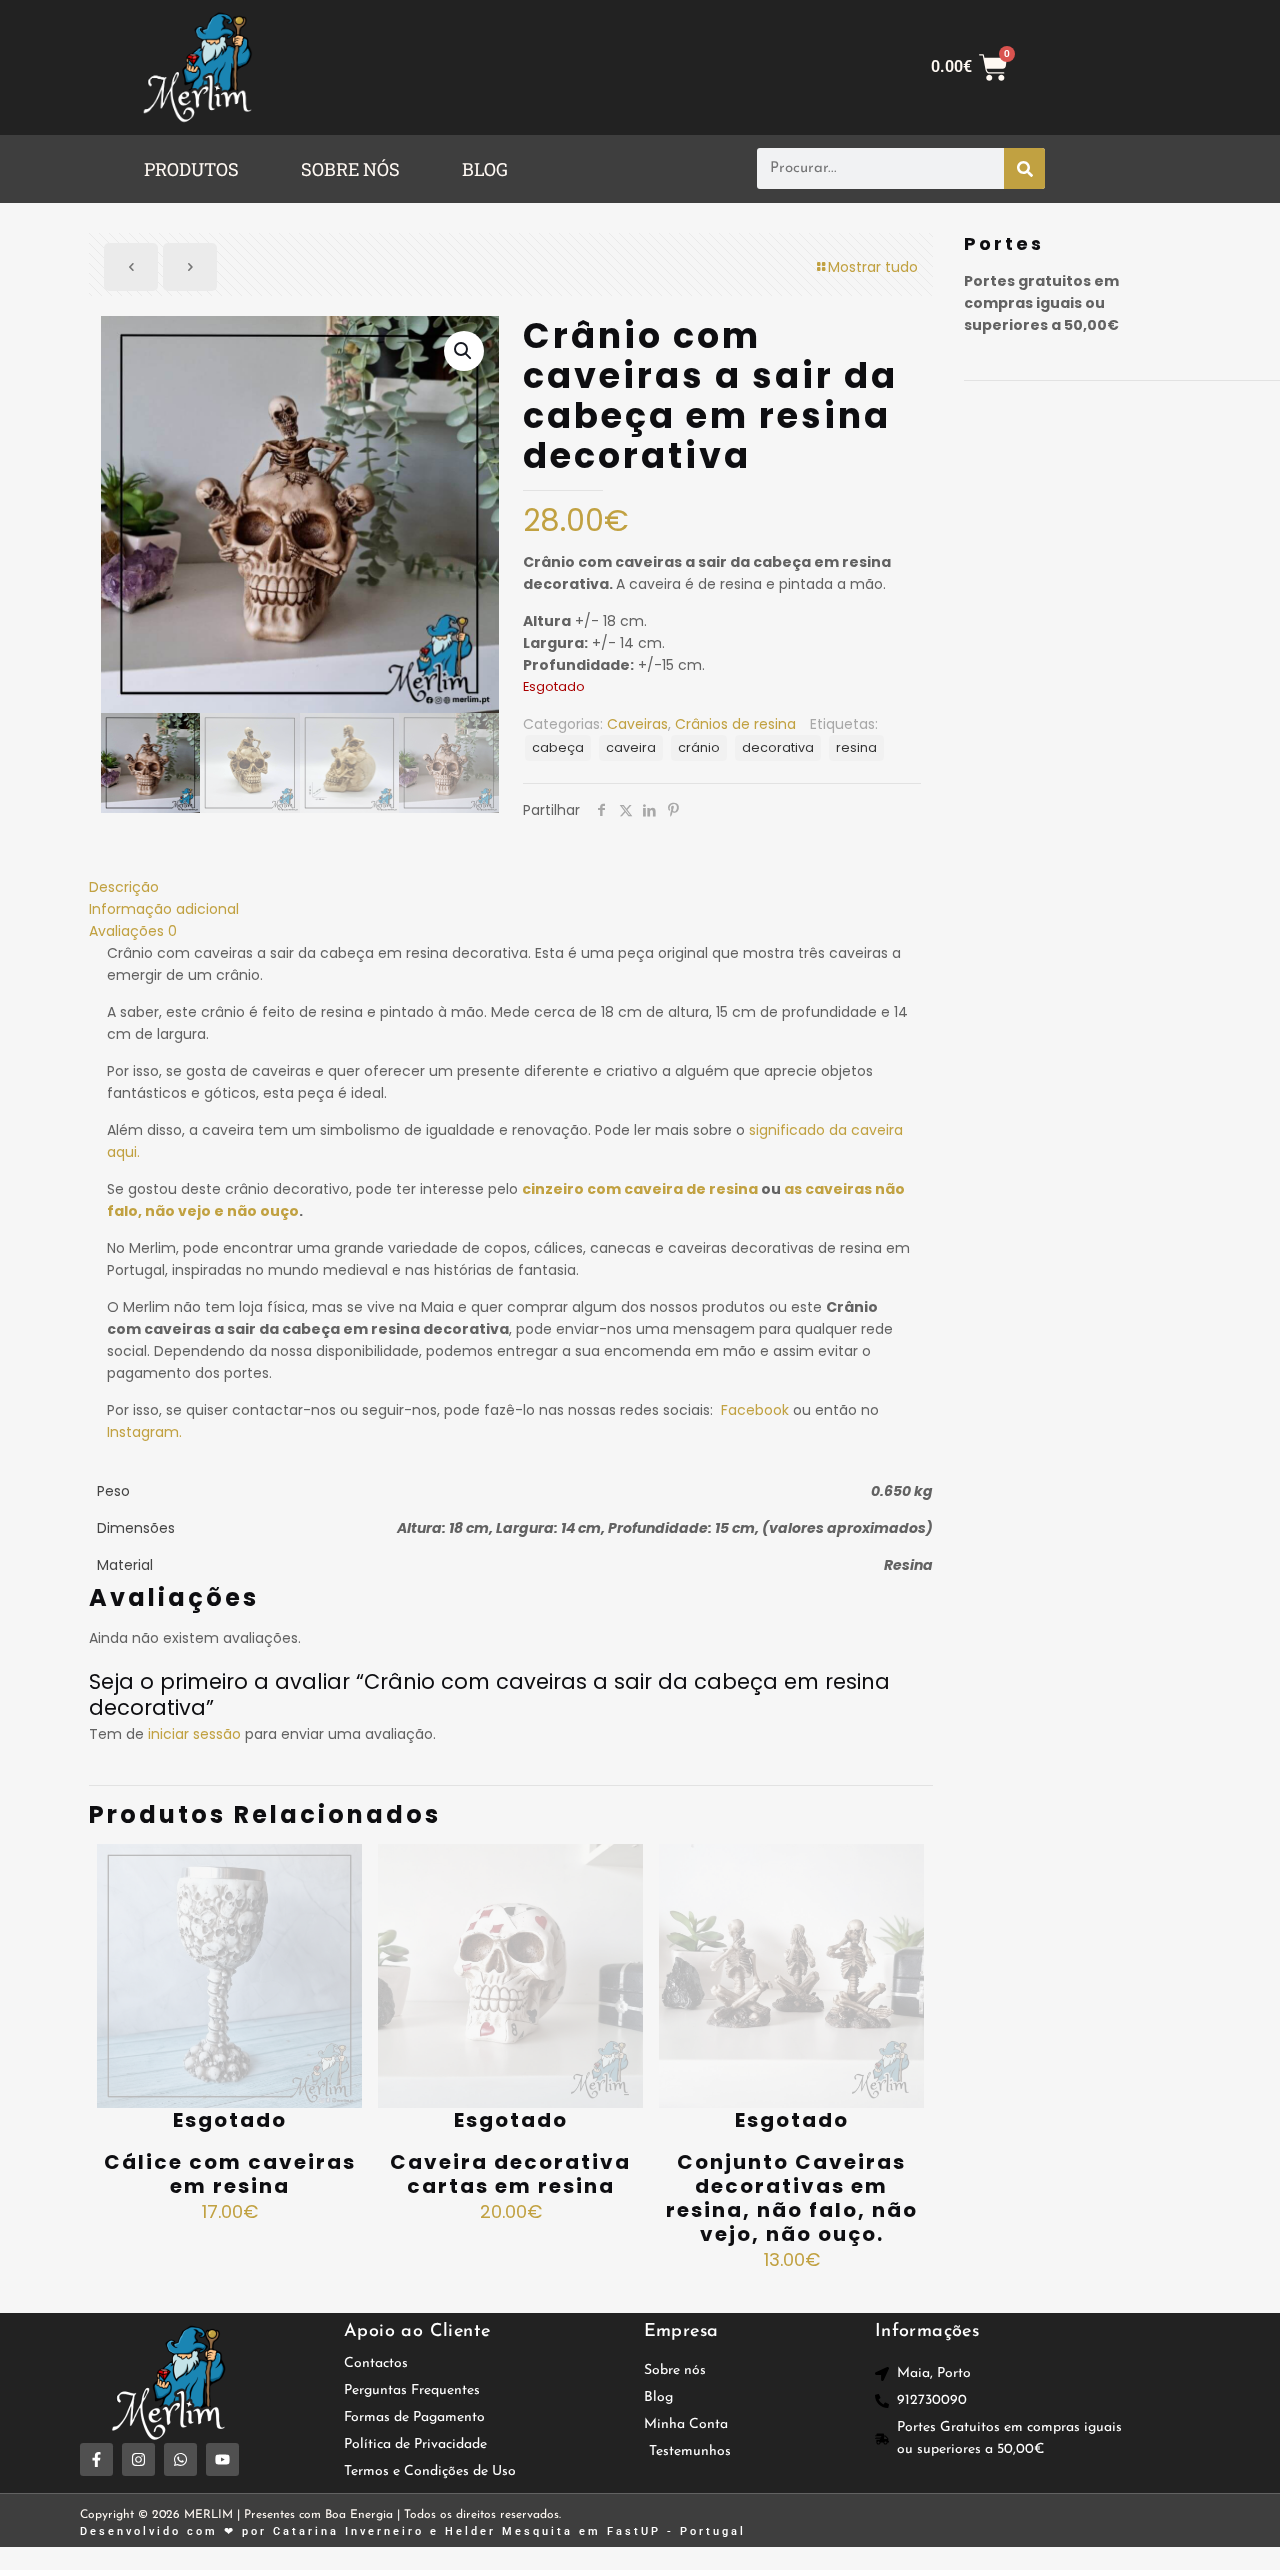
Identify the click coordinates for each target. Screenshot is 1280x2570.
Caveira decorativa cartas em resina (510, 2174)
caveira (631, 747)
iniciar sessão (194, 1734)
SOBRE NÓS (350, 169)
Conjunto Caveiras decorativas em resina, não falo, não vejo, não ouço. (792, 2198)
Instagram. (144, 1432)
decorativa (778, 747)
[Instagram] (138, 2459)
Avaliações (133, 931)
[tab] (511, 887)
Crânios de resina (735, 724)
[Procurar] (1024, 168)
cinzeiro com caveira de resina (640, 1189)
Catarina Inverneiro (348, 2531)
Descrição (124, 887)
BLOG (485, 169)
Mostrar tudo (873, 267)
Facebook (755, 1410)
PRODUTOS (191, 169)
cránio (699, 747)
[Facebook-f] (96, 2459)
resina (856, 747)
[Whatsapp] (180, 2459)
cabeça (558, 747)
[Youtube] (222, 2459)
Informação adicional (164, 909)
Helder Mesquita (509, 2531)
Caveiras (637, 724)
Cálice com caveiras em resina (230, 2174)
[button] (196, 169)
